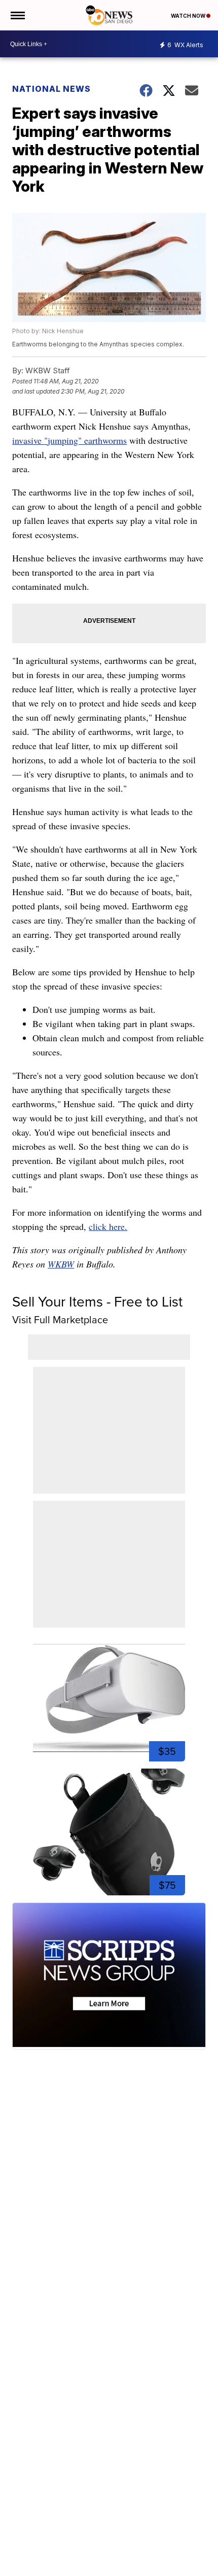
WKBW (61, 1264)
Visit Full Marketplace (60, 1320)
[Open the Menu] (17, 15)
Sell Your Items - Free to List (97, 1302)
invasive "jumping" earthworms (69, 440)
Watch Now (189, 16)
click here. (108, 1226)
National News (51, 89)
